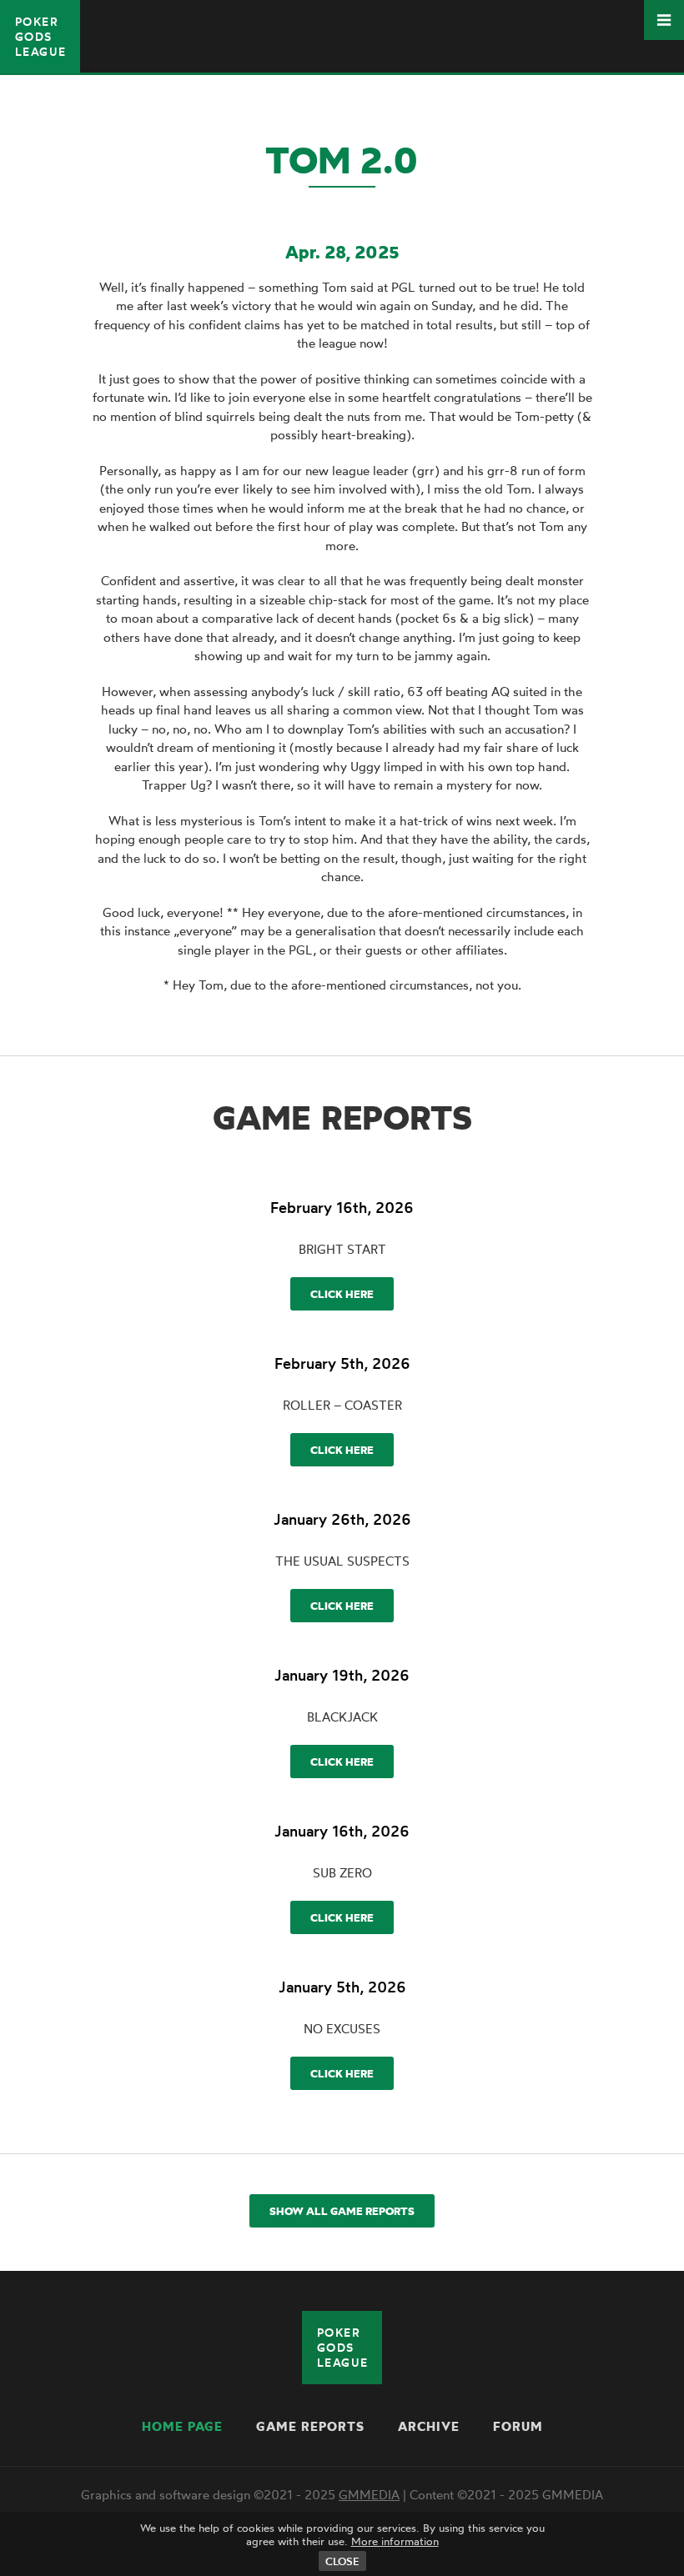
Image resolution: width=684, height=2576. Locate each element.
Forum (518, 2426)
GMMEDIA (369, 2495)
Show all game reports (342, 2211)
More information (395, 2541)
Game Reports (310, 2426)
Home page (182, 2426)
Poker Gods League (40, 36)
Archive (429, 2426)
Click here (342, 1294)
